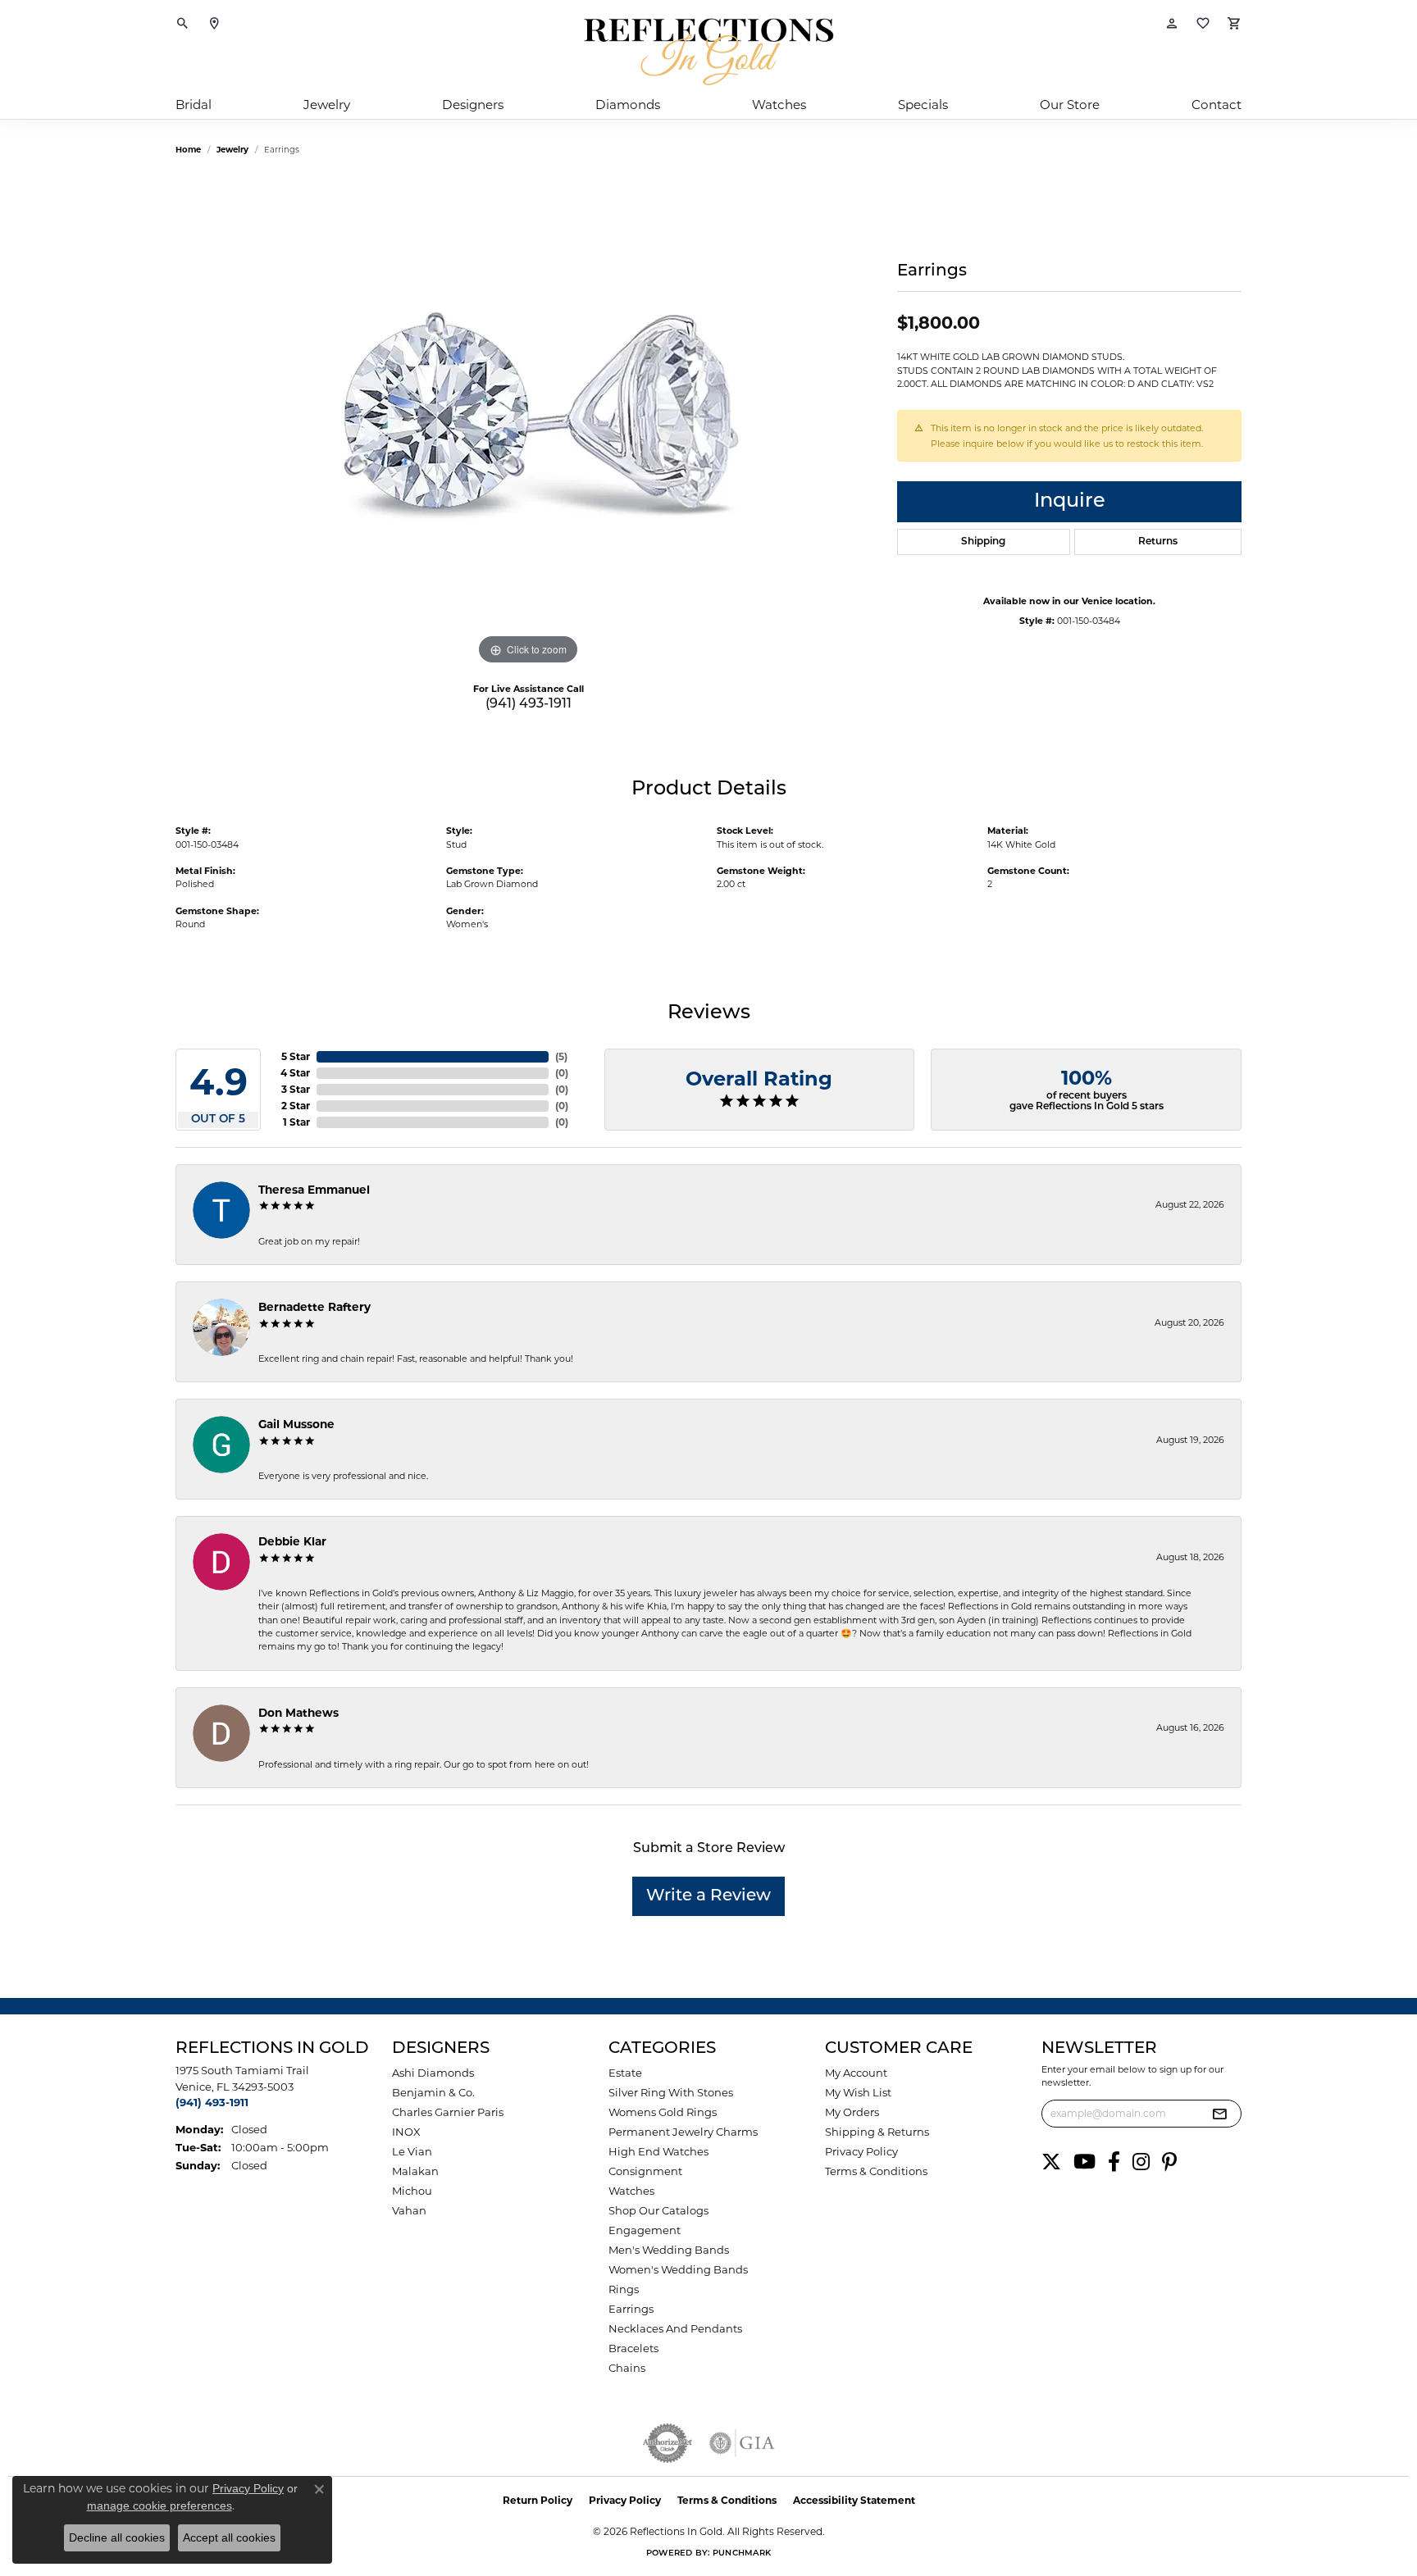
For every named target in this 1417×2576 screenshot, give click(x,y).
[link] (214, 25)
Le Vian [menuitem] (412, 2151)
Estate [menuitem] (625, 2073)
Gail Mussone (296, 1424)
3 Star (296, 1089)
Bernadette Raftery (314, 1307)
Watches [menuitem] (631, 2191)
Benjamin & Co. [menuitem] (433, 2092)
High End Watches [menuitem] (658, 2151)
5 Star (296, 1056)
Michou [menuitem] (412, 2191)
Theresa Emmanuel (314, 1190)
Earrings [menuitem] (631, 2309)
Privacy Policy (861, 2151)
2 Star (296, 1106)
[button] (183, 25)
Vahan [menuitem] (409, 2210)
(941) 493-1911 (529, 704)
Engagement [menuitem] (645, 2230)
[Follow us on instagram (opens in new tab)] (1141, 2162)
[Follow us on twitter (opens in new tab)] (1051, 2162)
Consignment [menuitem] (645, 2171)
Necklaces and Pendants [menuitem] (675, 2328)
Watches (779, 105)
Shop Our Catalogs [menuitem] (658, 2210)
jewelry (232, 150)
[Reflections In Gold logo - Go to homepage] (708, 52)
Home (188, 150)
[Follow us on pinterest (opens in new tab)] (1169, 2162)
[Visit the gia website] (742, 2443)
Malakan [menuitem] (415, 2171)
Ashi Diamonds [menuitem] (433, 2073)
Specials (923, 105)
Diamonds (628, 105)
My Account (856, 2073)
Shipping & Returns (877, 2132)
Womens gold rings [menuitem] (663, 2112)
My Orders (852, 2112)
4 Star (295, 1073)
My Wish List (858, 2092)
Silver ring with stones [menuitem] (671, 2092)
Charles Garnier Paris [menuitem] (448, 2112)
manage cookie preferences (159, 2505)
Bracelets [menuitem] (633, 2348)
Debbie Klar (292, 1541)
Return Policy (538, 2500)
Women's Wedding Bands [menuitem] (678, 2269)
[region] (528, 423)
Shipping (983, 542)
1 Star (296, 1122)
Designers (473, 105)
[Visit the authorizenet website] (667, 2443)
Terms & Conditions (876, 2171)
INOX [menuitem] (406, 2132)
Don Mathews (298, 1713)
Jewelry (327, 105)
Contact (1217, 105)
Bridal (194, 105)
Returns (1158, 542)
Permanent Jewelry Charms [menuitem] (683, 2132)
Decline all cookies (117, 2537)
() (561, 1056)
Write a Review (708, 1896)
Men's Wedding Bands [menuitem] (669, 2250)
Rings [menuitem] (624, 2289)
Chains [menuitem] (627, 2368)
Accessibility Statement (854, 2500)
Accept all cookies (229, 2537)
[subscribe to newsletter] (1219, 2114)
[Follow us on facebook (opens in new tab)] (1114, 2162)
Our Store (1070, 105)
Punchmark (742, 2553)
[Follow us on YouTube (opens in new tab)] (1084, 2162)
